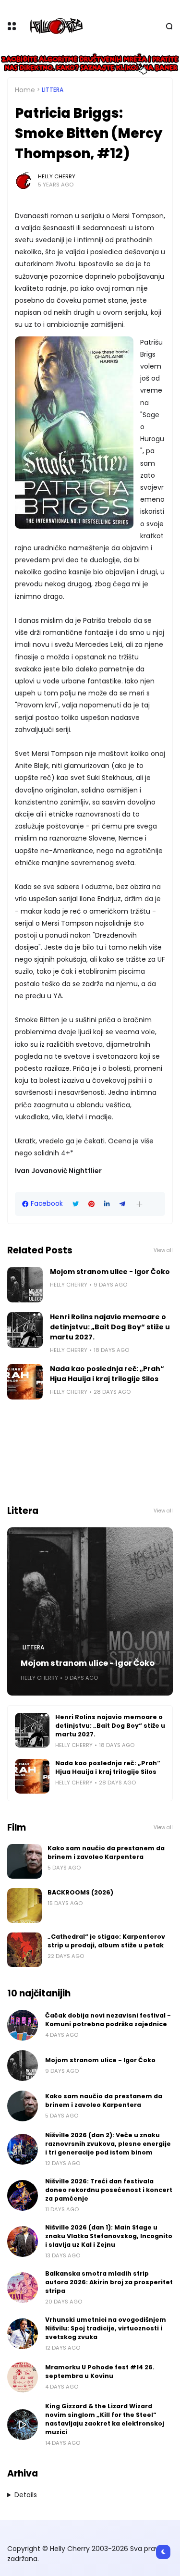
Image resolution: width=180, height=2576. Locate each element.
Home (25, 90)
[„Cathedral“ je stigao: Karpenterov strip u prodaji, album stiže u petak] (24, 1950)
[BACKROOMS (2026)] (24, 1906)
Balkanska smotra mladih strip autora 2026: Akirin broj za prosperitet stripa (109, 2282)
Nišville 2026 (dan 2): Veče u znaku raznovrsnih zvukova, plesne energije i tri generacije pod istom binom (108, 2144)
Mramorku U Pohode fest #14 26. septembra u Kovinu (100, 2372)
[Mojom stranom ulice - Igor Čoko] (25, 1285)
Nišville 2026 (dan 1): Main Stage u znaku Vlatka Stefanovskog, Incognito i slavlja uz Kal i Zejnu (109, 2236)
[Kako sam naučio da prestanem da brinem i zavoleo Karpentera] (24, 1861)
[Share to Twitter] (76, 1204)
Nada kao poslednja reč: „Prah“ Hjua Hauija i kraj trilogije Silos (107, 1374)
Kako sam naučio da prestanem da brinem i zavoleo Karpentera (106, 1852)
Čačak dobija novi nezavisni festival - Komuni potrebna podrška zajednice (108, 2020)
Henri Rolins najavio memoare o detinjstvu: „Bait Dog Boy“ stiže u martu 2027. (110, 1327)
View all (163, 1250)
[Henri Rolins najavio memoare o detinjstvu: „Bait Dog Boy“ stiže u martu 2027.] (25, 1330)
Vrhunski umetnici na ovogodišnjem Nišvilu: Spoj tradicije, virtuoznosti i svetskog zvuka (106, 2328)
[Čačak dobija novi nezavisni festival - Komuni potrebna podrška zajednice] (23, 2025)
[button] (139, 1204)
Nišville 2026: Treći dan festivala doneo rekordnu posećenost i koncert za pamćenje (109, 2190)
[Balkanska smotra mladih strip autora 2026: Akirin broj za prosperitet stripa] (23, 2288)
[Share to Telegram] (122, 1204)
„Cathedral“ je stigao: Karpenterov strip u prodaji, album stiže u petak (106, 1941)
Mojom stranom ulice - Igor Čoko (110, 1272)
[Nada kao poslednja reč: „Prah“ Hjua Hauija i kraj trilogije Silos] (25, 1382)
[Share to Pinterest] (91, 1204)
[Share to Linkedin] (107, 1204)
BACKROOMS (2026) (80, 1892)
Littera (53, 90)
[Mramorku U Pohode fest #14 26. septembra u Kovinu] (23, 2377)
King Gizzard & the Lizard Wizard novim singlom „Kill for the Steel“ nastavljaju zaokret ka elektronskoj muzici (105, 2419)
